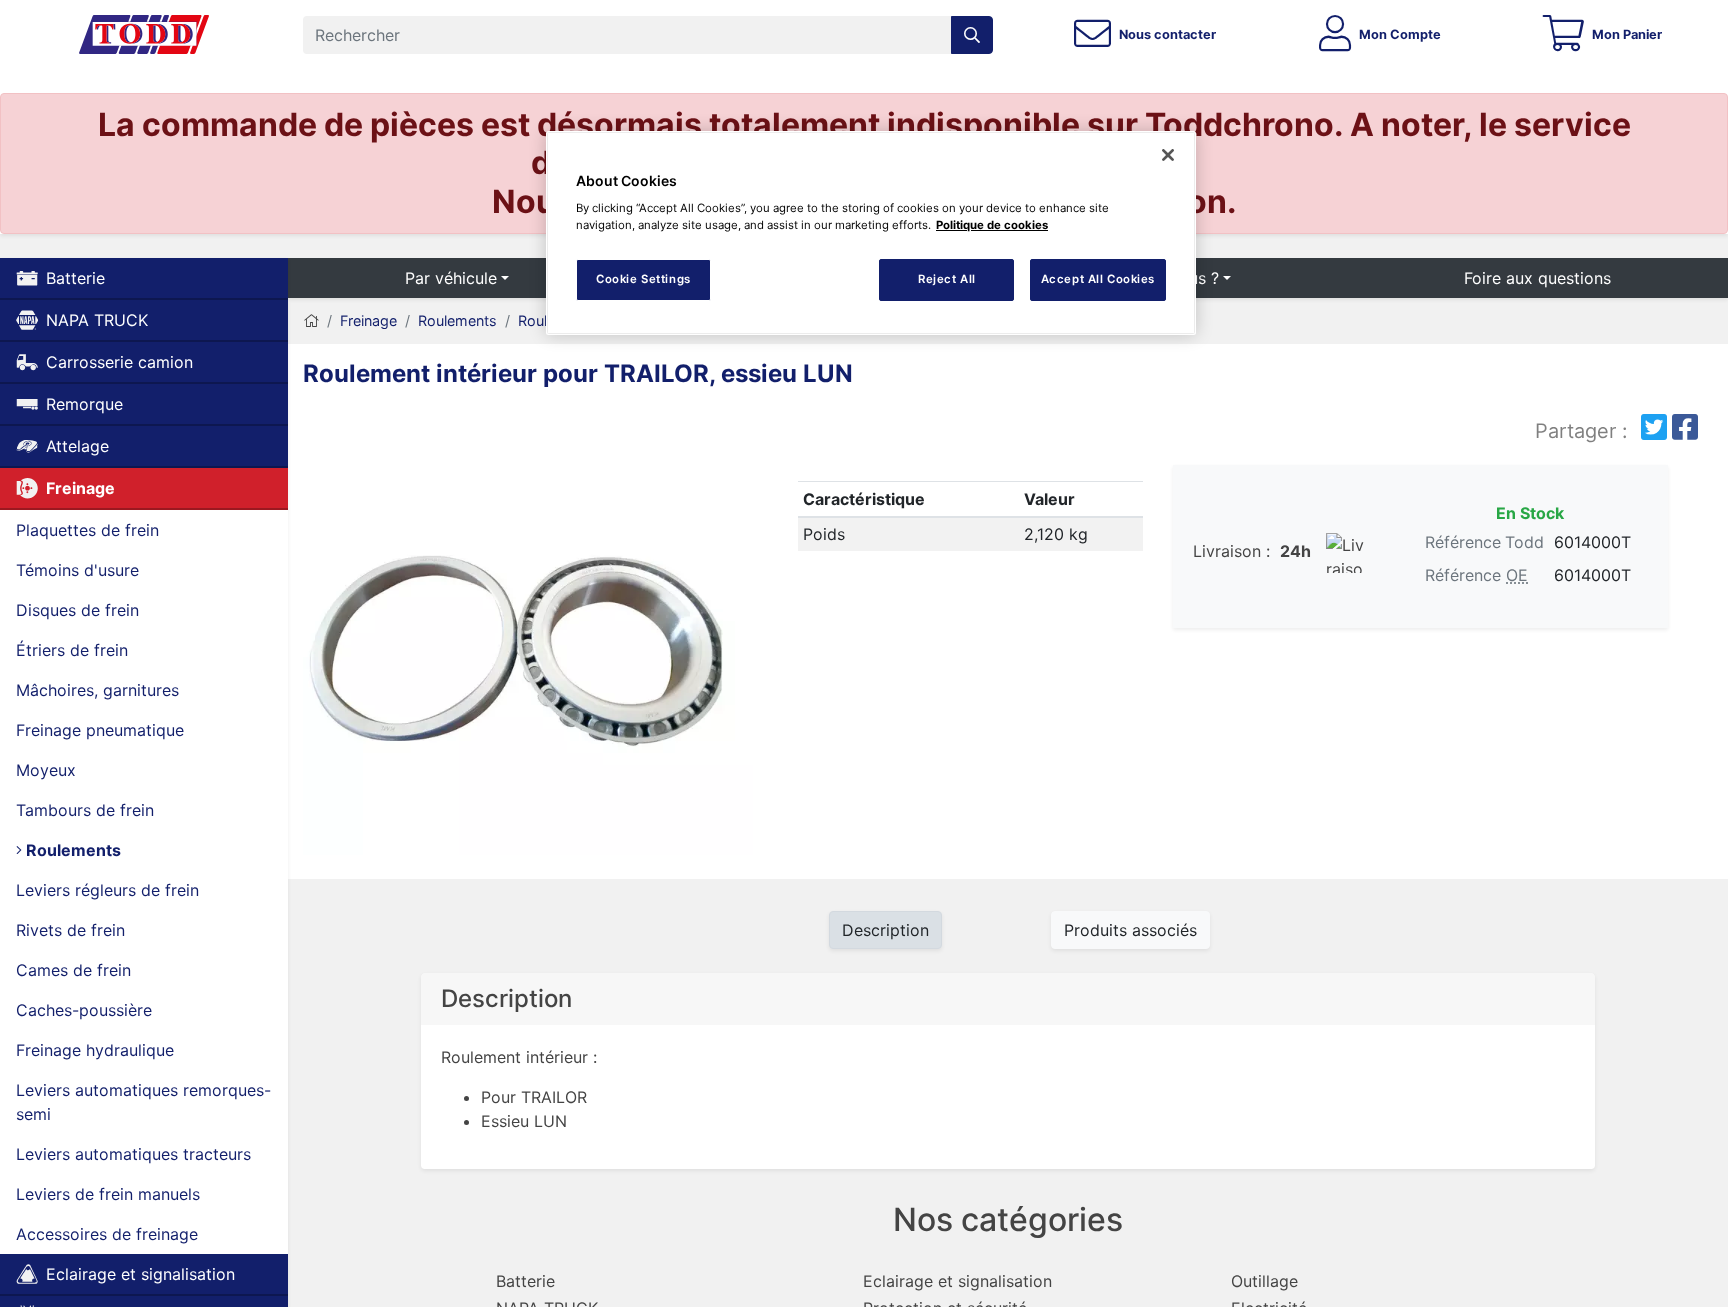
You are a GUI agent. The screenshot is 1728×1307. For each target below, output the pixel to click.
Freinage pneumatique (100, 730)
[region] (871, 233)
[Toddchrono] (144, 35)
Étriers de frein (72, 650)
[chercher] (972, 35)
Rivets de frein (70, 930)
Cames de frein (73, 970)
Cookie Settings (643, 279)
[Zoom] (528, 634)
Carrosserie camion (119, 362)
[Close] (1168, 155)
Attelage (77, 446)
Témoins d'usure (77, 570)
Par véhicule (451, 278)
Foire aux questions (1537, 278)
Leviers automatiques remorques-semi (143, 1102)
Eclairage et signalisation (140, 1274)
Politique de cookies (992, 225)
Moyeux (46, 770)
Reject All (947, 279)
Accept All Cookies (1098, 279)
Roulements (71, 850)
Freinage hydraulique (95, 1050)
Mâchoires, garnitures (97, 690)
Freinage (80, 488)
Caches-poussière (84, 1010)
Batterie (75, 278)
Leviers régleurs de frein (107, 890)
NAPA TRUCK (97, 320)
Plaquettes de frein (87, 530)
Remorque (84, 404)
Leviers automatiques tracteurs (133, 1154)
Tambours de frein (85, 810)
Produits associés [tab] (1130, 930)
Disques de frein (77, 610)
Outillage (1264, 1281)
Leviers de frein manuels (108, 1194)
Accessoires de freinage (107, 1234)
